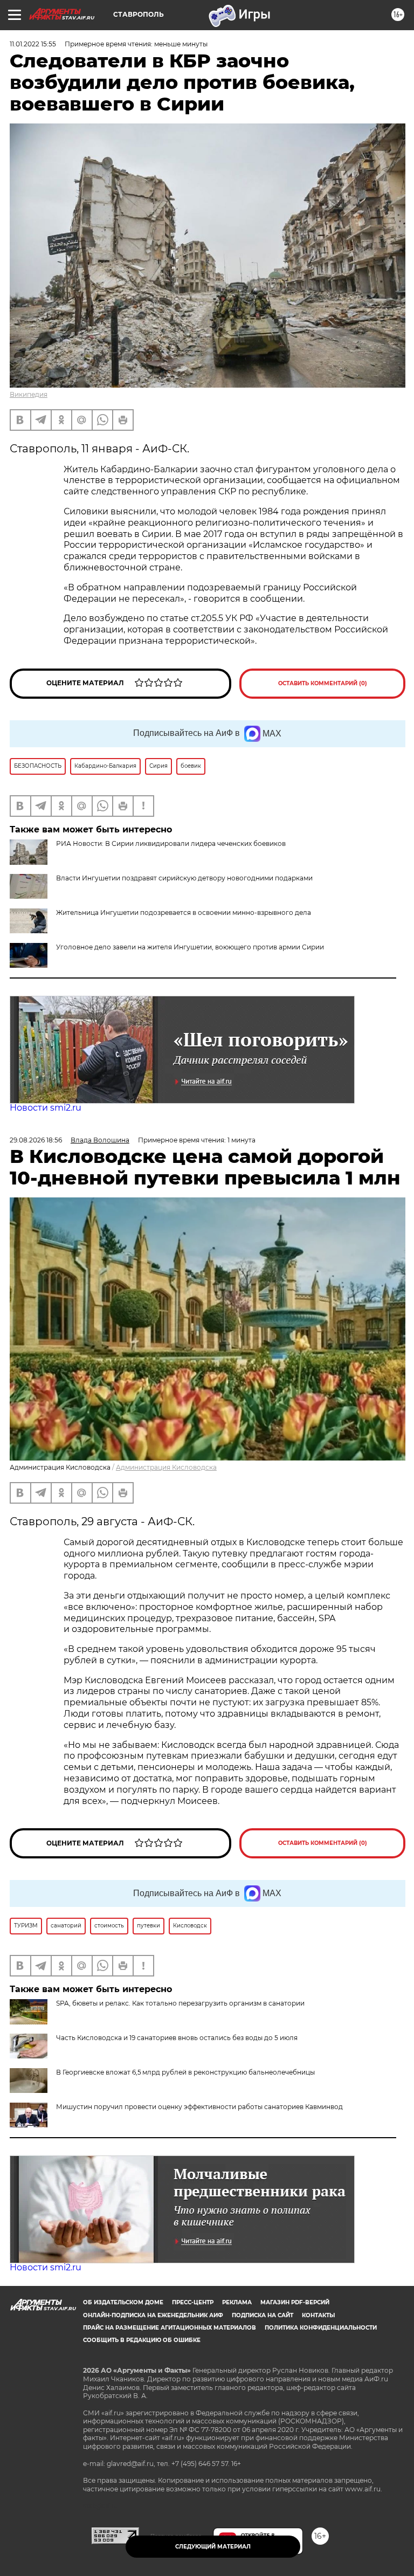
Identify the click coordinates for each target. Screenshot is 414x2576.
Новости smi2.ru (46, 1108)
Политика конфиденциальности (321, 2328)
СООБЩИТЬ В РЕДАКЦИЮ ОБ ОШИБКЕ (142, 2340)
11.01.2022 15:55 (33, 44)
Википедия (29, 394)
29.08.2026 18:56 (36, 1140)
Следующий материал (213, 2547)
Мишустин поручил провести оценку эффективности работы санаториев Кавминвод (199, 2107)
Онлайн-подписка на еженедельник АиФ (153, 2315)
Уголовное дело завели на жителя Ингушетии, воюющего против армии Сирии (190, 947)
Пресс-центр (193, 2302)
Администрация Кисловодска (166, 1467)
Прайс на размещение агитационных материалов (170, 2328)
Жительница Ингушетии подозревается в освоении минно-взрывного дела (184, 912)
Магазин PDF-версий (295, 2302)
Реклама (237, 2302)
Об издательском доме (123, 2302)
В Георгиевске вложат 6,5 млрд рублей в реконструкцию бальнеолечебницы (185, 2072)
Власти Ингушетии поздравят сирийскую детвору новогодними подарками (184, 878)
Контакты (318, 2315)
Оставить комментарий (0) (323, 683)
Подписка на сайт (263, 2315)
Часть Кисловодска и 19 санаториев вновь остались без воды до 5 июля (177, 2038)
